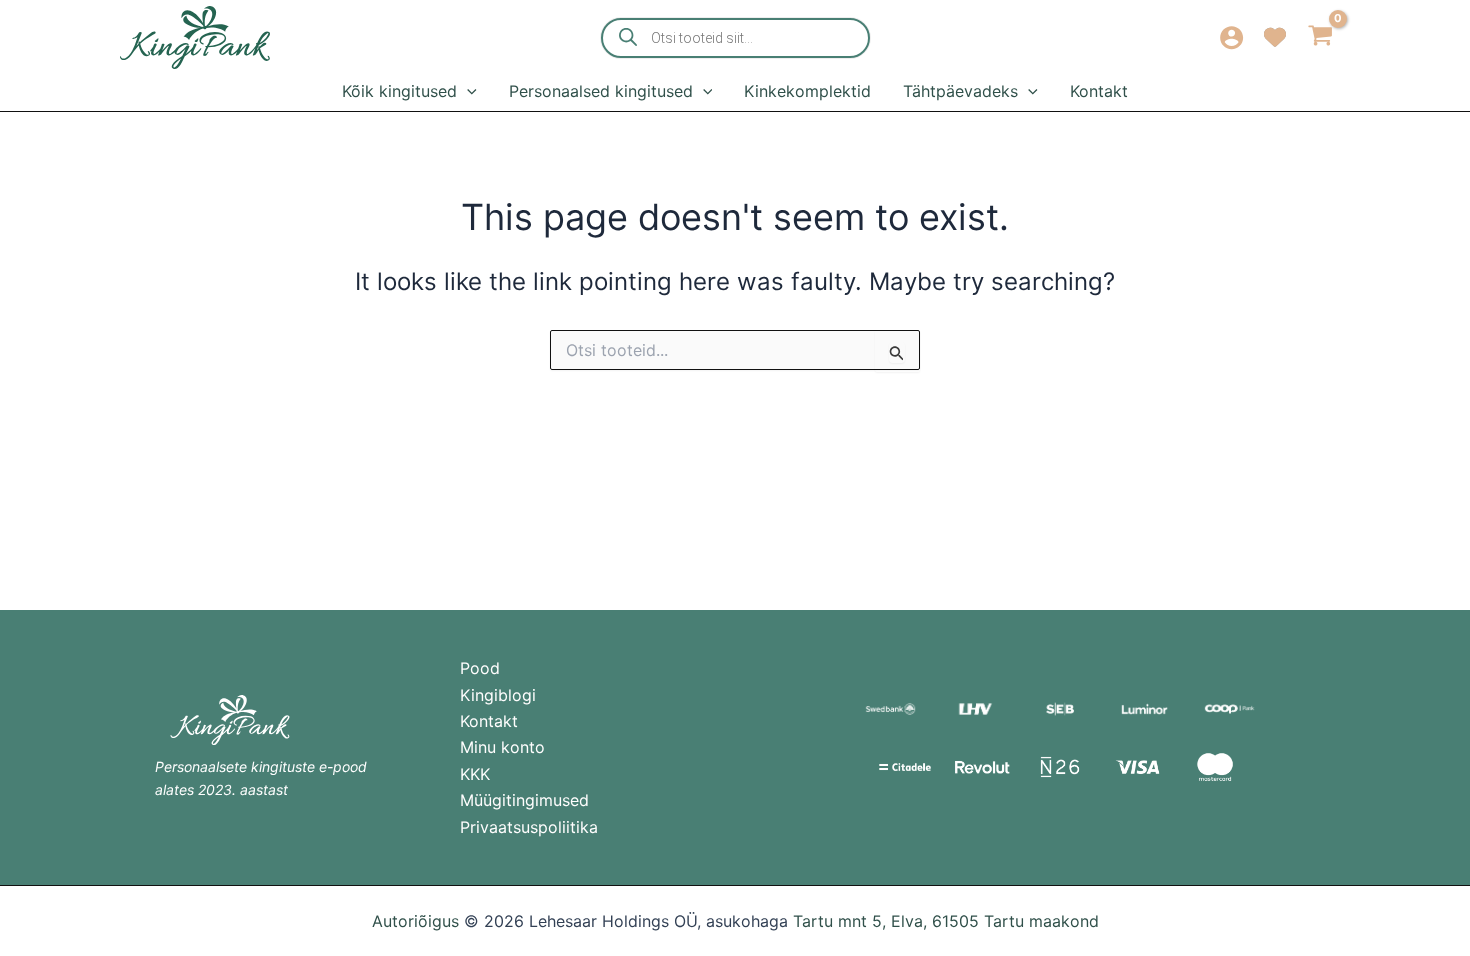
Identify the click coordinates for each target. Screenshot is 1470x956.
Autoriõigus (415, 921)
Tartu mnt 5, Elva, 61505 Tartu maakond (946, 921)
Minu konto (502, 747)
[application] (467, 91)
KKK (475, 774)
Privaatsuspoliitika (529, 827)
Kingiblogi (498, 695)
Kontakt (489, 721)
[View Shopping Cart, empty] (1320, 37)
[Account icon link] (1231, 37)
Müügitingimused (524, 800)
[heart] (1275, 33)
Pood (480, 668)
